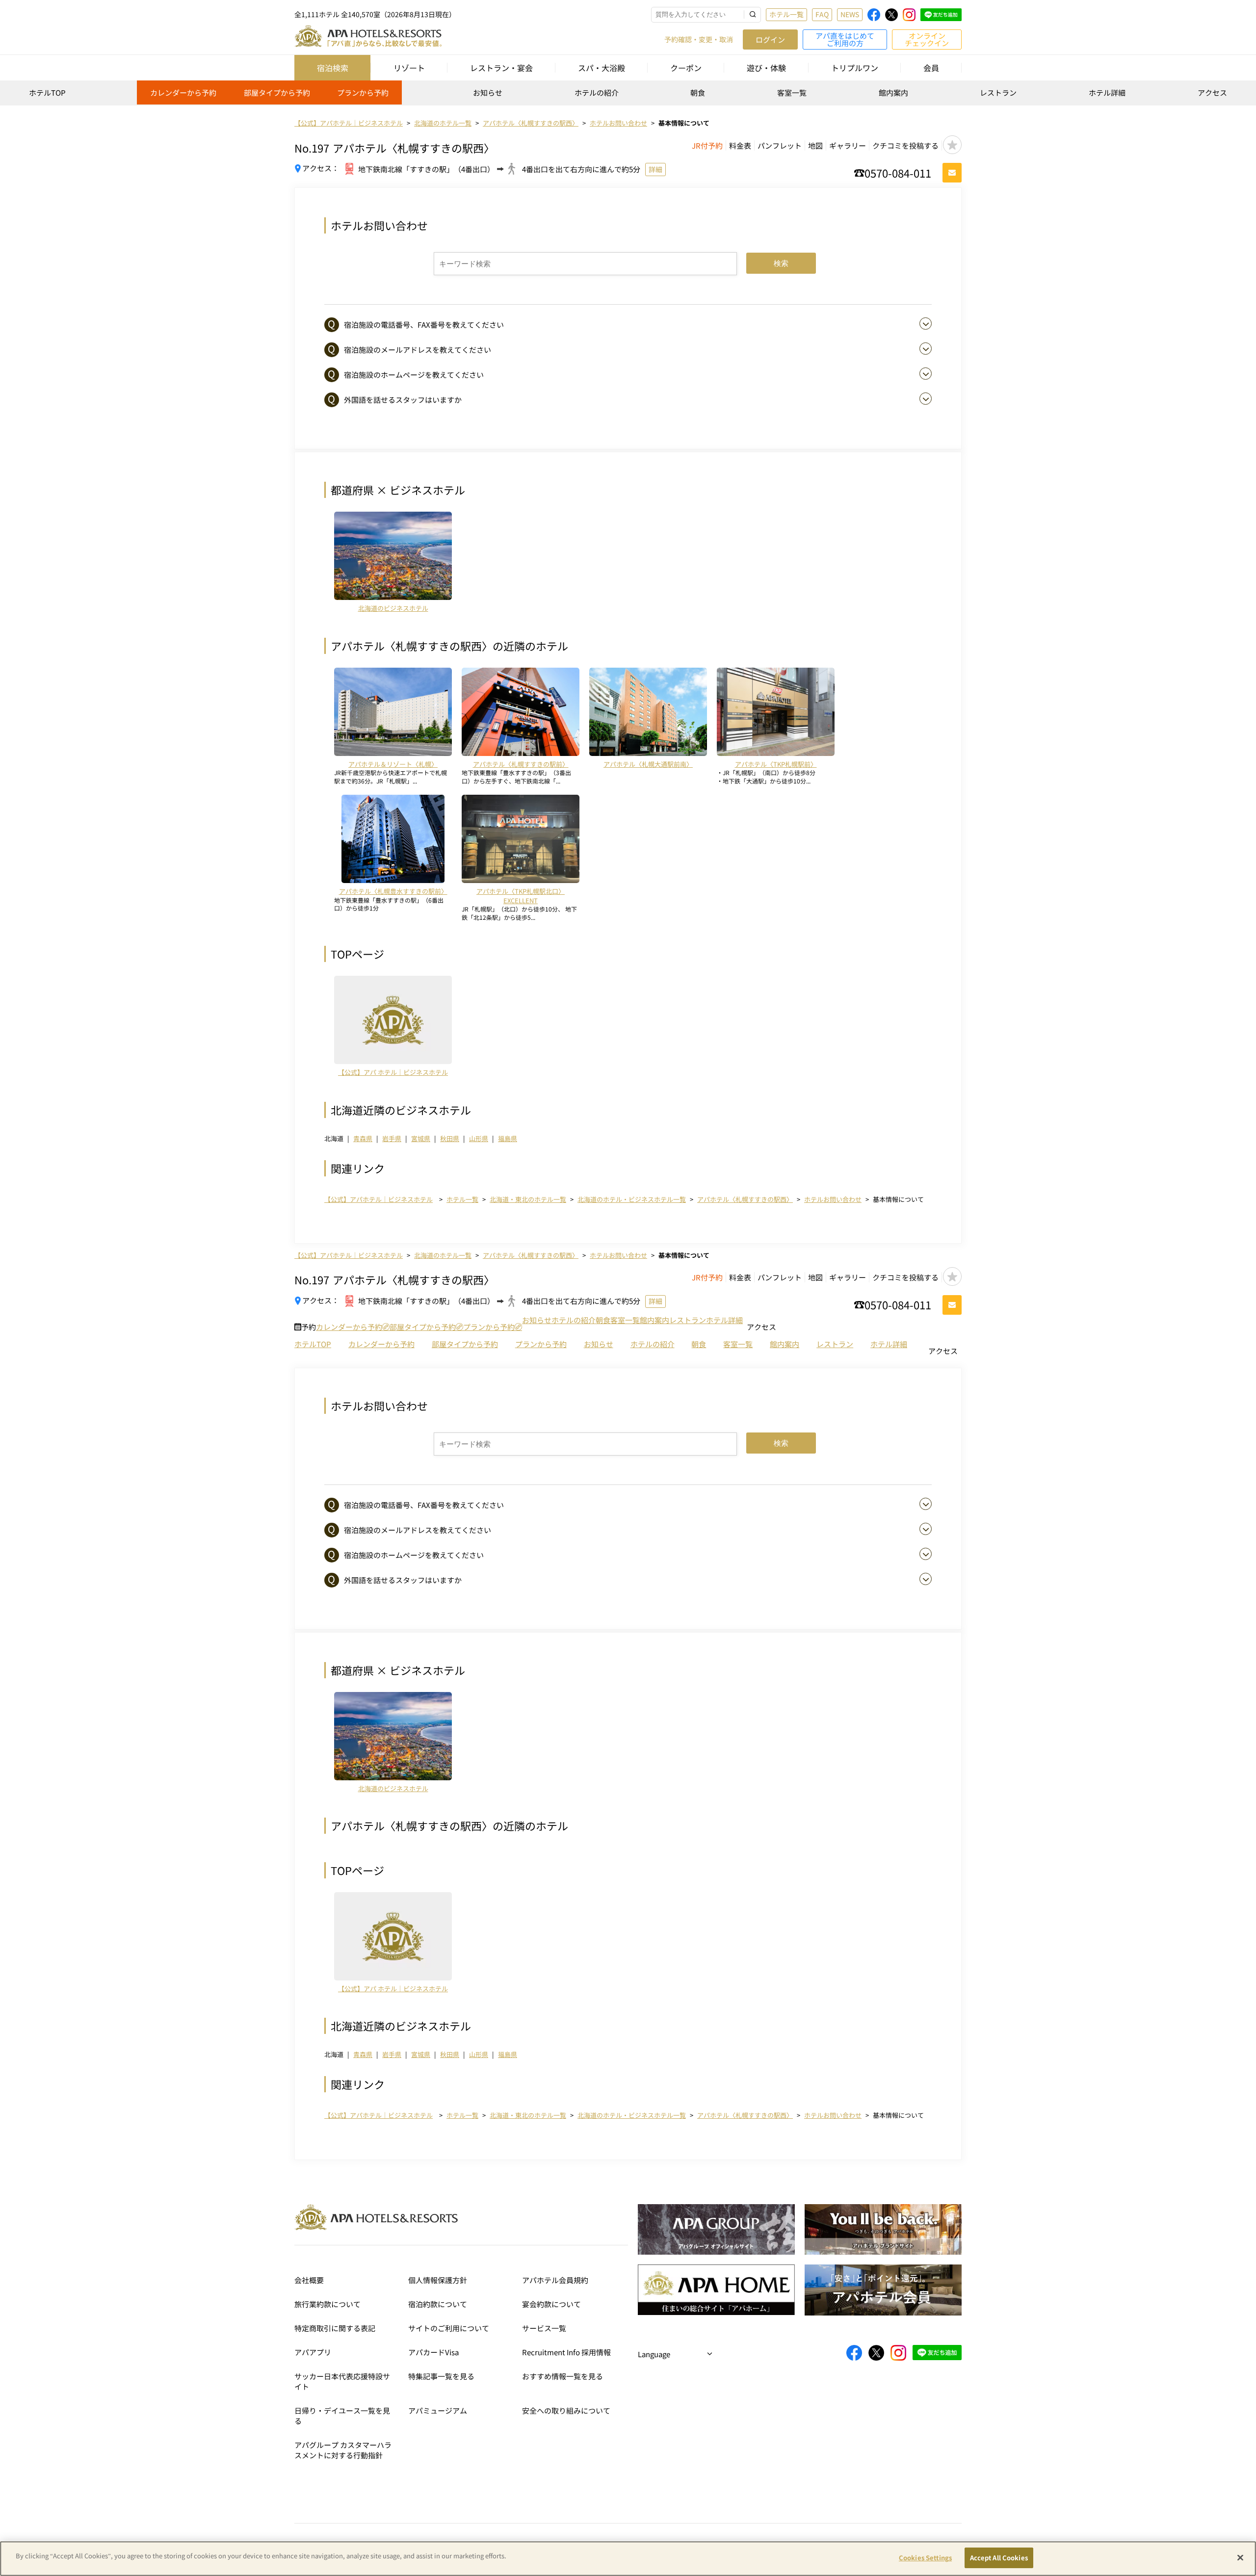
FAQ (822, 14)
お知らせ (488, 92)
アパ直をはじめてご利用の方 (845, 39)
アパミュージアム (438, 2410)
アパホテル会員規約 (555, 2280)
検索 (781, 263)
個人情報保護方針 (438, 2280)
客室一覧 (792, 92)
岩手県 (392, 1138)
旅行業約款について (327, 2304)
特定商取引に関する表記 (335, 2328)
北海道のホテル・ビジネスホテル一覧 (632, 1199)
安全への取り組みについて (566, 2410)
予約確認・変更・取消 (699, 39)
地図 (815, 145)
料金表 (740, 145)
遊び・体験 (766, 68)
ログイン (770, 39)
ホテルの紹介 (597, 92)
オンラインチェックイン (927, 39)
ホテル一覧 (786, 14)
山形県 (479, 1138)
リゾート (409, 68)
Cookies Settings (925, 2558)
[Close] (1240, 2557)
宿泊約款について (438, 2304)
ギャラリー (848, 145)
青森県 (363, 1138)
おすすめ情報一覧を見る (563, 2376)
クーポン (686, 68)
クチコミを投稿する (905, 145)
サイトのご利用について (449, 2328)
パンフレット (780, 145)
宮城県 (421, 1138)
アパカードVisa (433, 2352)
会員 (931, 68)
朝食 (698, 92)
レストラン (998, 92)
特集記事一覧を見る (441, 2376)
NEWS (850, 14)
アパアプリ (313, 2352)
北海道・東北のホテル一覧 (528, 1199)
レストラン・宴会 (501, 68)
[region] (628, 96)
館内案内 (893, 92)
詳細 (655, 169)
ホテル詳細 (1107, 92)
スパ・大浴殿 (602, 68)
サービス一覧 (544, 2328)
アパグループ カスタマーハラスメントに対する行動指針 (343, 2450)
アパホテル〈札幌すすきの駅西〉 (745, 1199)
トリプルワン (855, 68)
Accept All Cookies (999, 2558)
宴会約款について (551, 2304)
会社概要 (309, 2280)
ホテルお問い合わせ (833, 1199)
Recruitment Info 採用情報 (566, 2352)
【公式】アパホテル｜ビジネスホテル (379, 1199)
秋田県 (450, 1138)
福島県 (508, 1138)
